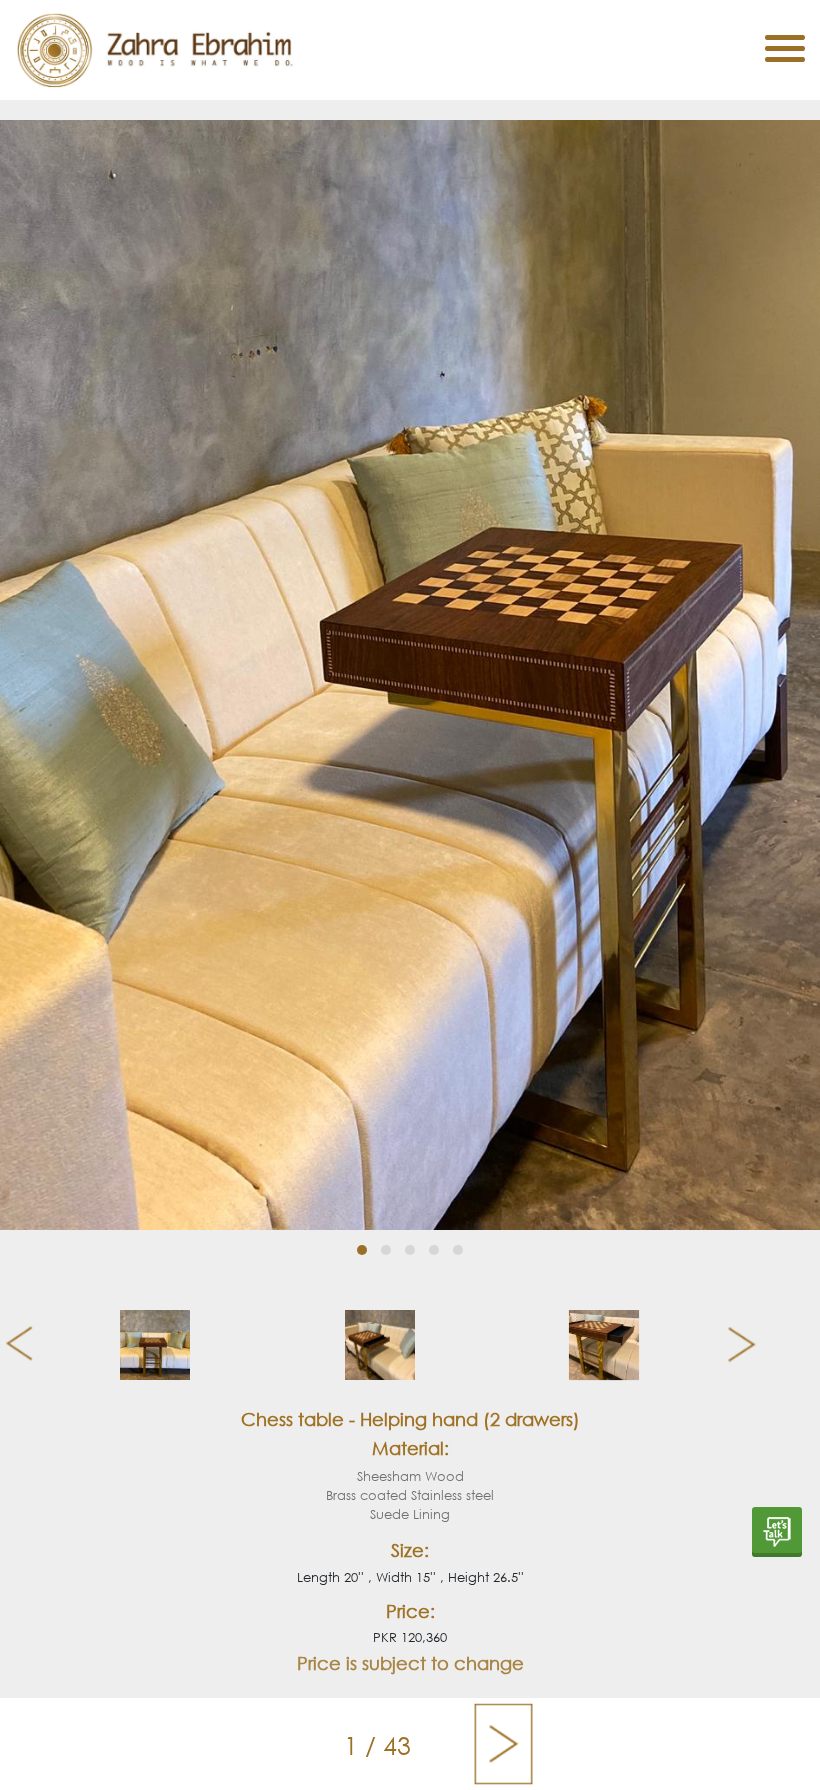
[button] (362, 1250)
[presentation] (11, 1345)
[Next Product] (503, 1744)
